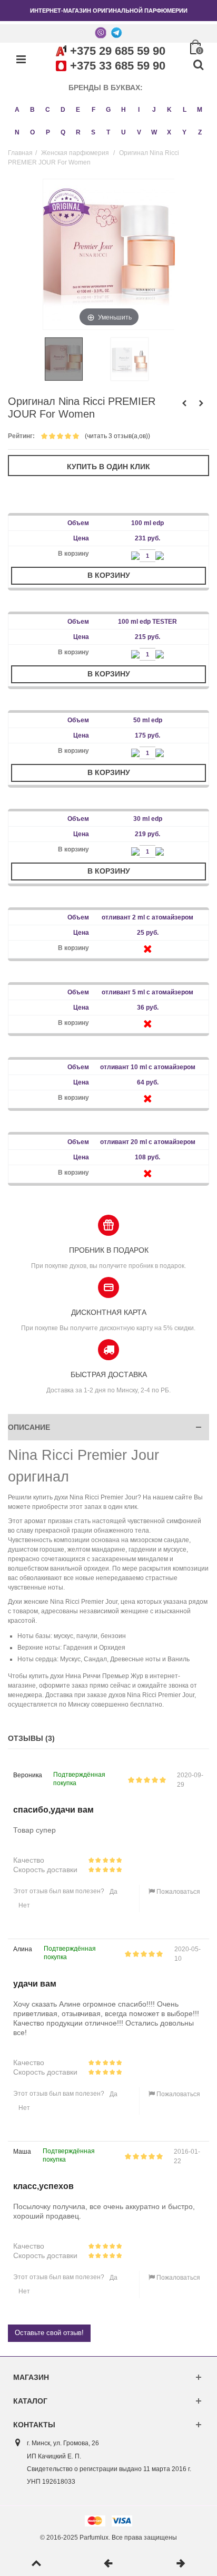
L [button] (185, 110)
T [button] (108, 132)
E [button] (78, 110)
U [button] (124, 132)
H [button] (124, 110)
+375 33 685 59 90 (118, 66)
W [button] (154, 132)
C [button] (48, 110)
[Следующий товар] (181, 2564)
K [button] (169, 110)
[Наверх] (36, 2564)
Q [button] (63, 132)
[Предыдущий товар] (108, 2564)
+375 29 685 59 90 (118, 51)
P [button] (48, 132)
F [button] (93, 110)
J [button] (154, 110)
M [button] (200, 110)
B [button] (32, 110)
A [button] (17, 110)
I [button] (139, 110)
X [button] (169, 132)
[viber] (101, 32)
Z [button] (200, 132)
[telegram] (116, 32)
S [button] (93, 132)
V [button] (139, 132)
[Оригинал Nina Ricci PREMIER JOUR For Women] (76, 359)
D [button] (63, 110)
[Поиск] (198, 65)
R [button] (78, 132)
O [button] (32, 132)
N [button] (17, 132)
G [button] (108, 110)
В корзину (109, 575)
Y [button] (184, 132)
